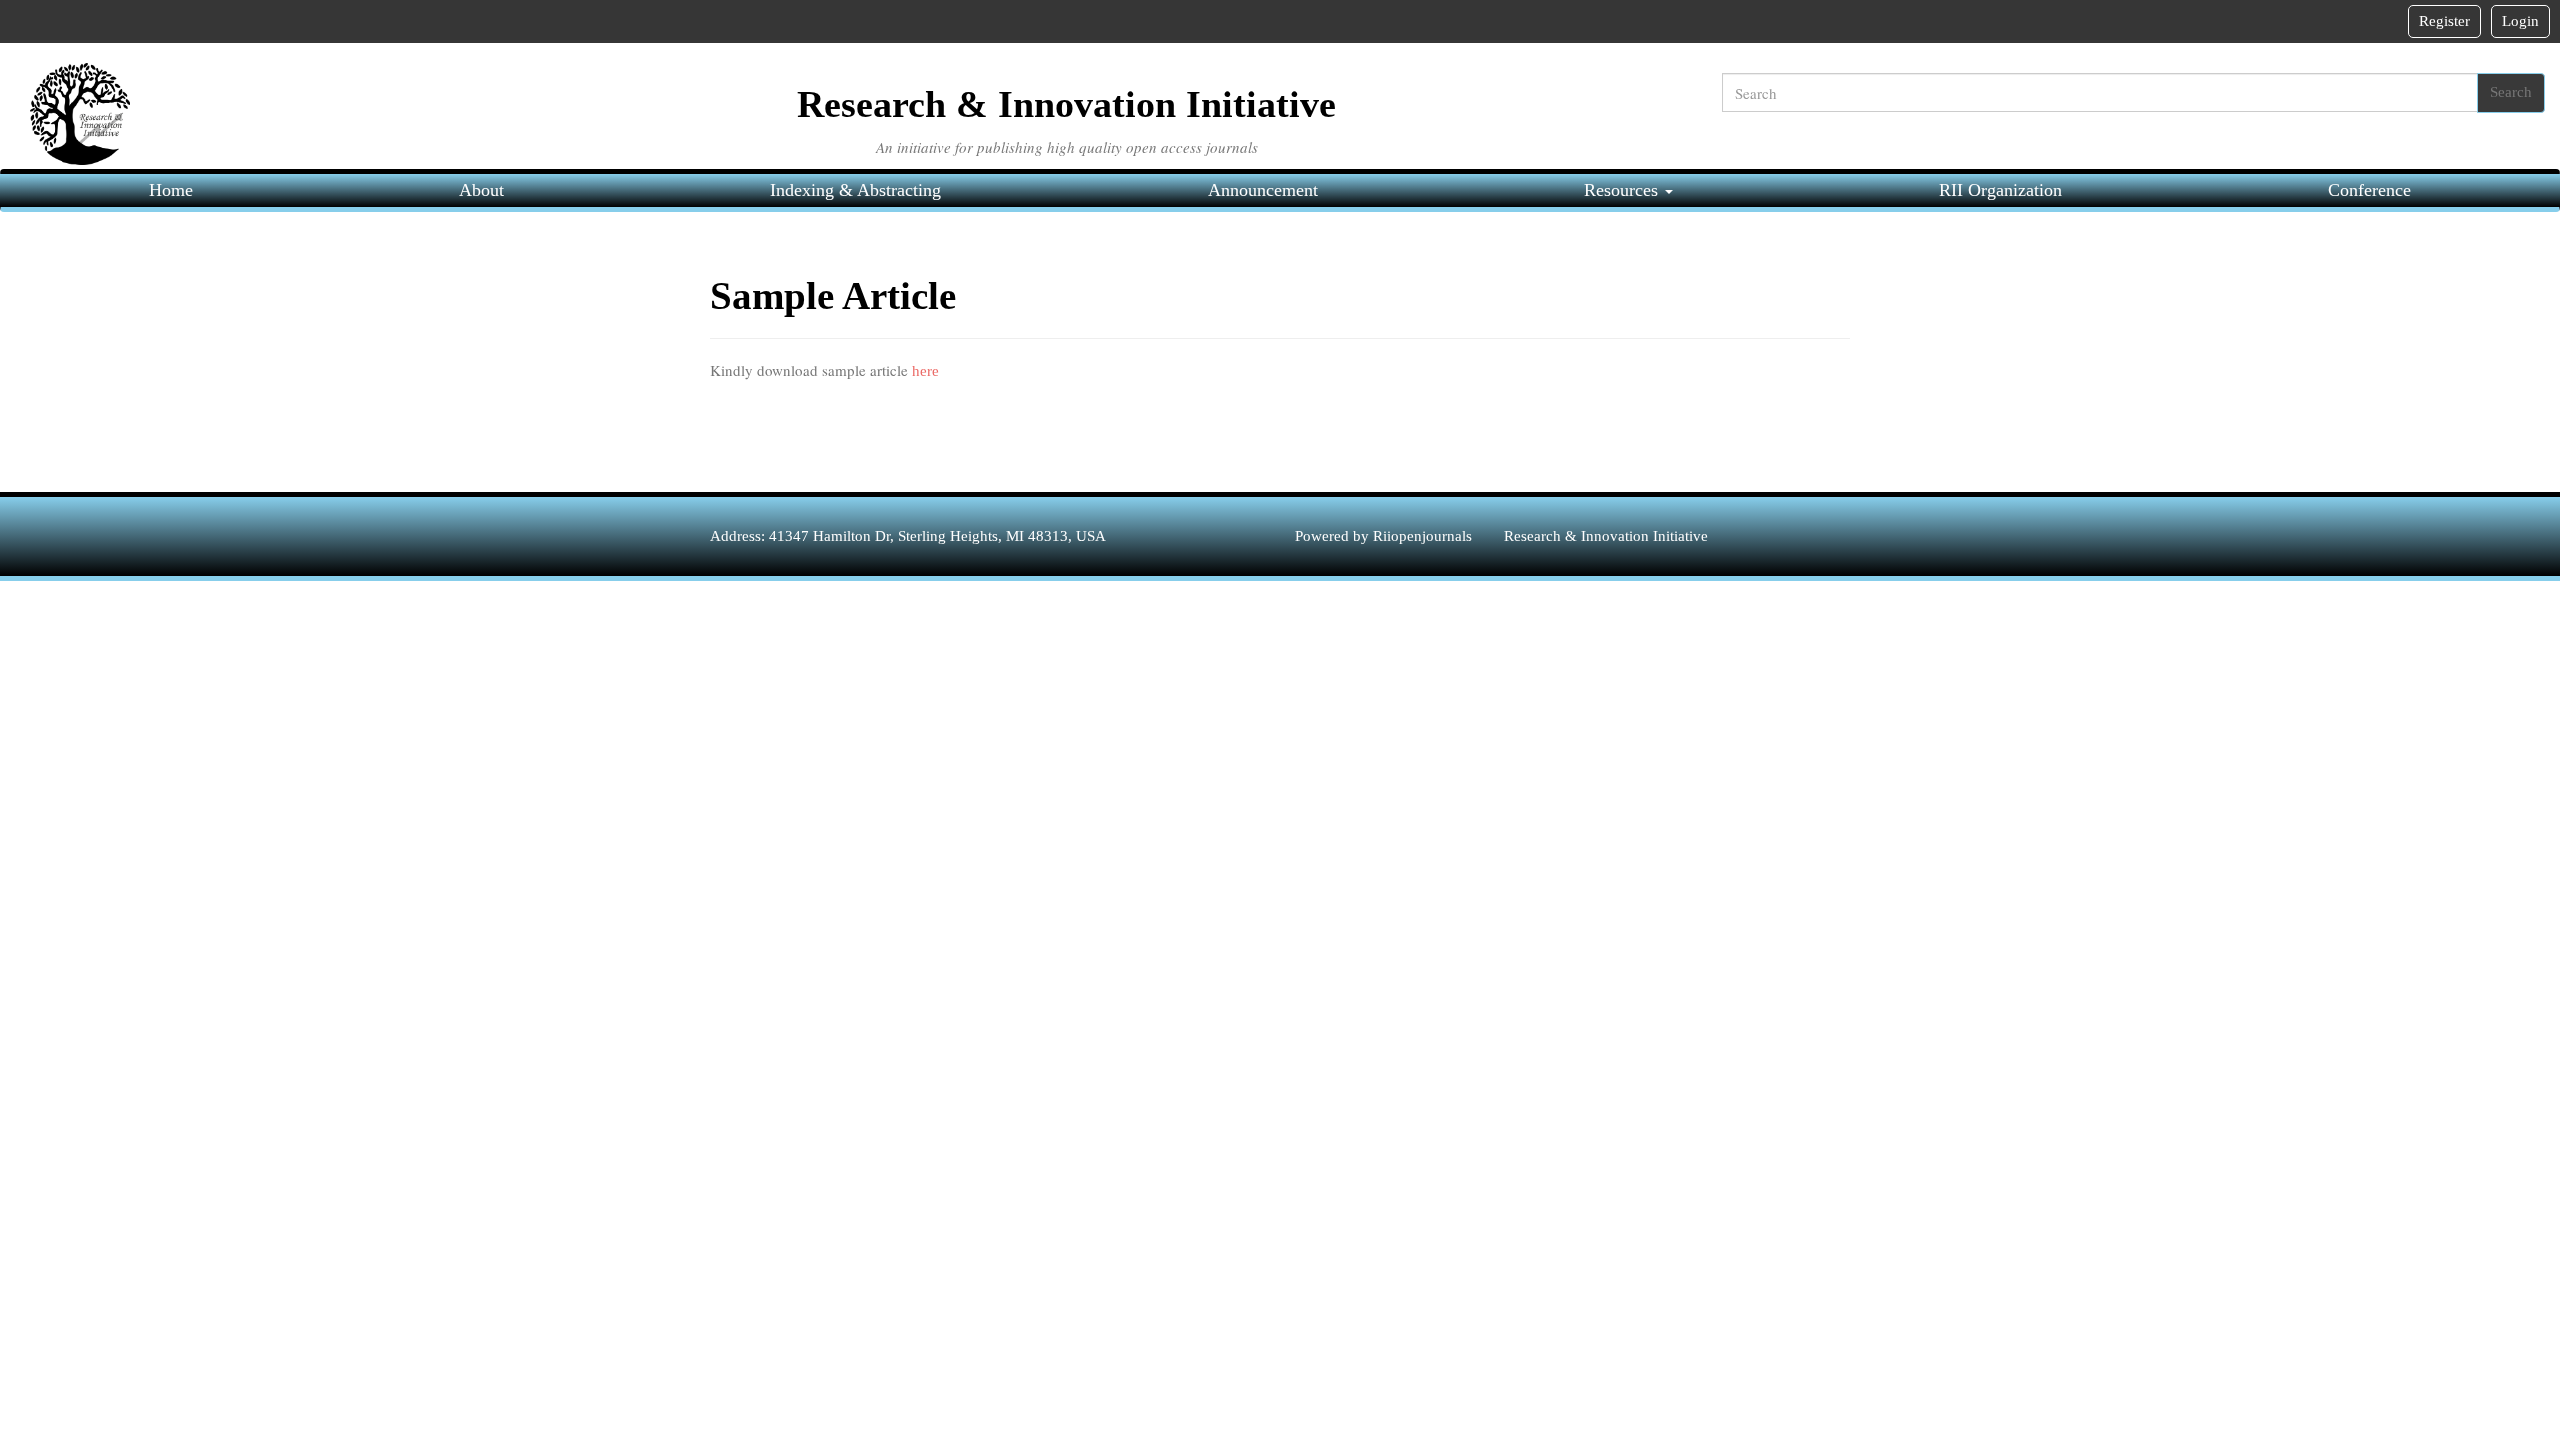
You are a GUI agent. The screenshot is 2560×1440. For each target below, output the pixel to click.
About (481, 190)
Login (2520, 21)
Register (2444, 21)
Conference (2369, 190)
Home (171, 190)
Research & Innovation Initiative (1606, 536)
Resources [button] (1623, 190)
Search (2511, 92)
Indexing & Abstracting (855, 190)
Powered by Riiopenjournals (1385, 536)
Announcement (1263, 190)
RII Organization (2000, 190)
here (923, 371)
